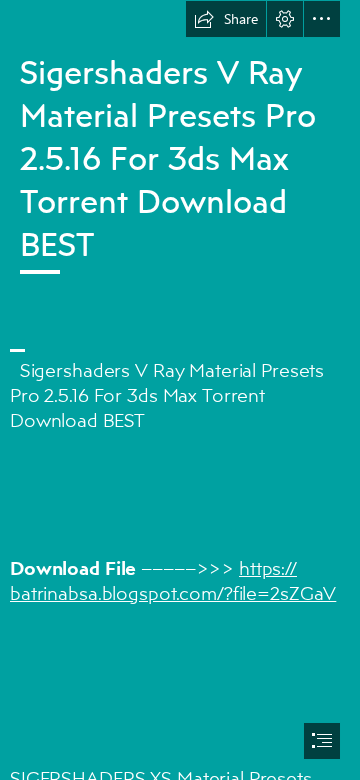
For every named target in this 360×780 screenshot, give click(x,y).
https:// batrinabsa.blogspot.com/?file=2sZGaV (173, 580)
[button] (226, 19)
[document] (180, 390)
